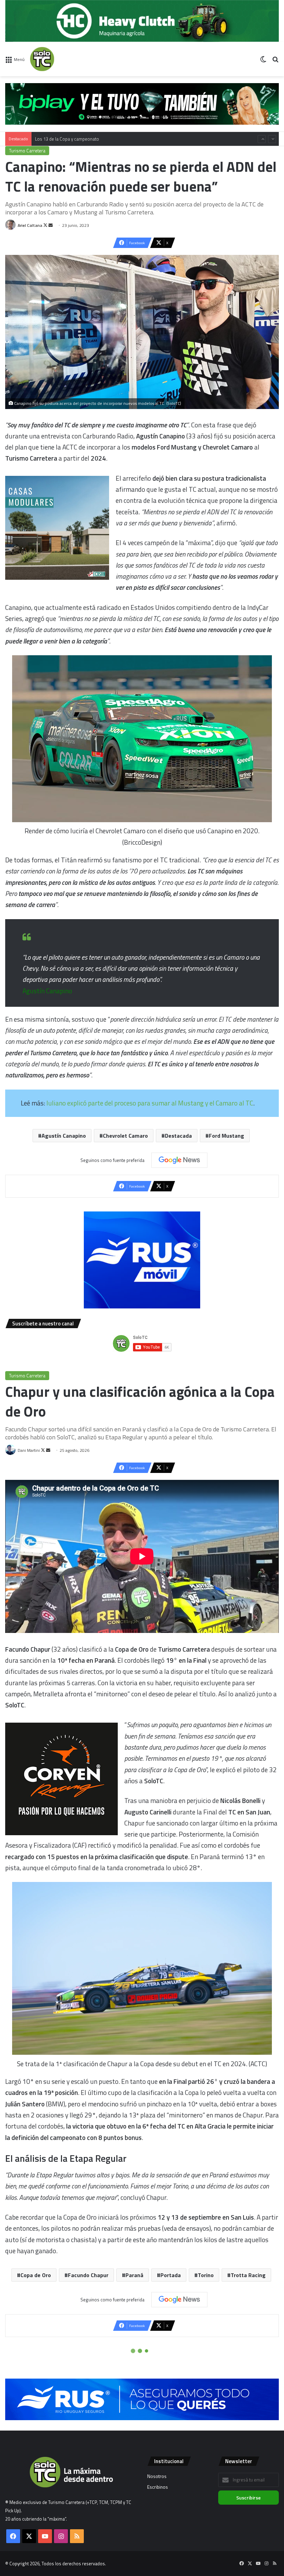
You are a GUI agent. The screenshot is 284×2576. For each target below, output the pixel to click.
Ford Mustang (227, 1136)
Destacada (178, 1136)
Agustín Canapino (64, 1136)
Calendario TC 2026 (54, 139)
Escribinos (158, 2487)
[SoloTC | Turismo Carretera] (63, 59)
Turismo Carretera (27, 151)
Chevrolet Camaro (125, 1136)
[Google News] (179, 1160)
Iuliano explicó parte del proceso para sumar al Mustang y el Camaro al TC (149, 1103)
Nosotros (157, 2476)
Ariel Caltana (30, 225)
